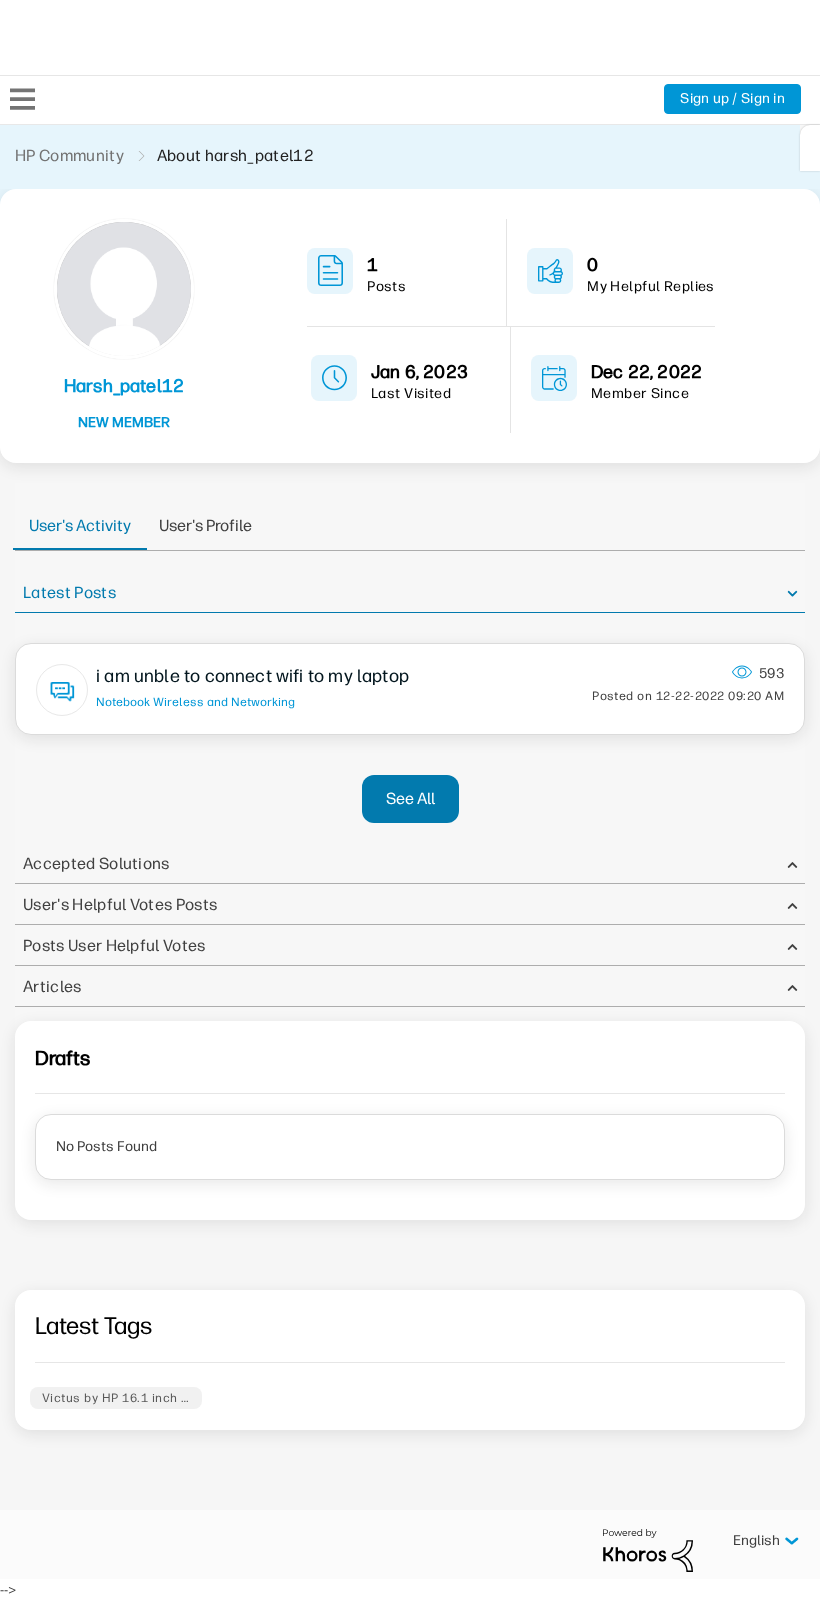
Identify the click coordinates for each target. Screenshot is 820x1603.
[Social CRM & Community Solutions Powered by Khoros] (648, 1549)
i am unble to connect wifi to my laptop (252, 676)
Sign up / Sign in (732, 98)
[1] (810, 148)
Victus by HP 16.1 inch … (116, 1398)
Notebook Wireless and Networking (195, 702)
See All (410, 798)
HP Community (69, 155)
